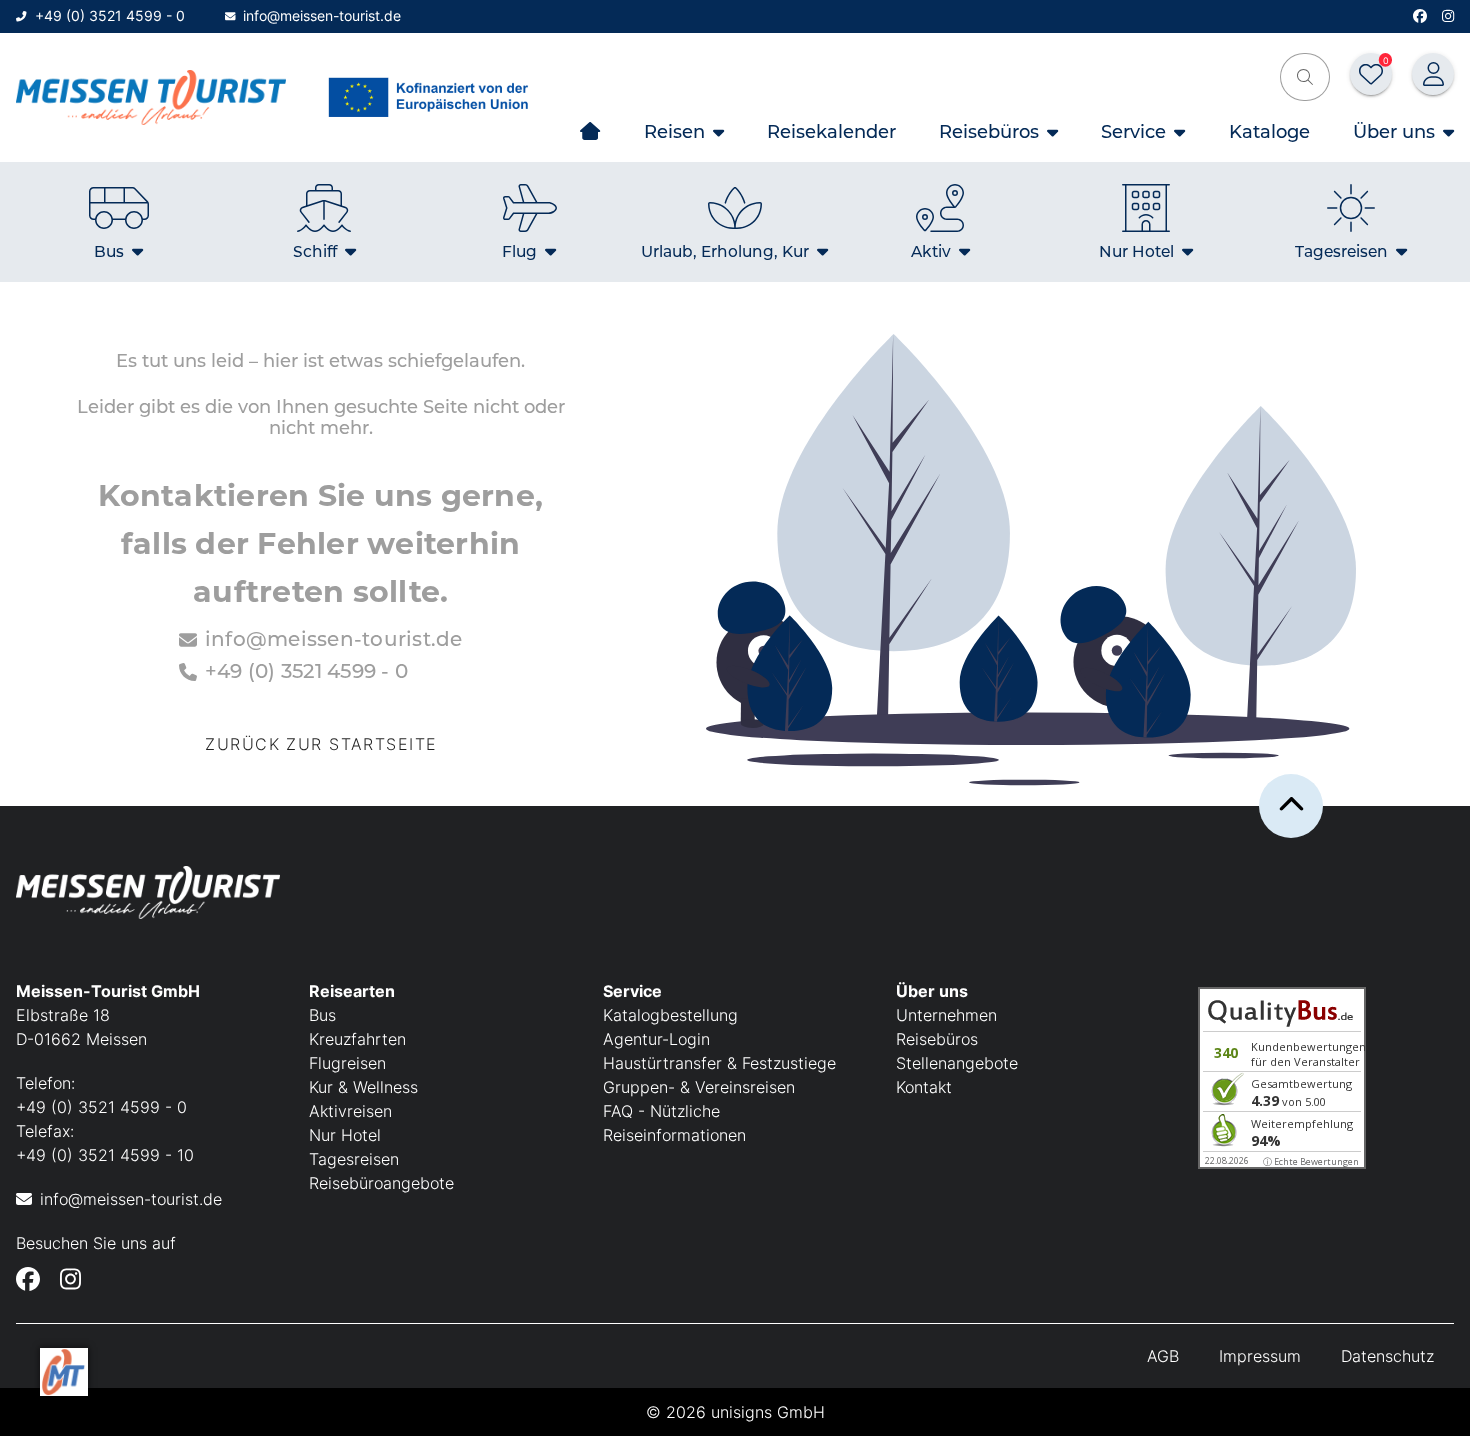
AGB (1163, 1356)
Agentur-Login (656, 1039)
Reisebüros (937, 1039)
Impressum (1260, 1356)
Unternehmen (946, 1015)
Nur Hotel (345, 1135)
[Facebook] (1420, 16)
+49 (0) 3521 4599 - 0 (110, 15)
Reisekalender (831, 131)
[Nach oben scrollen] (1291, 806)
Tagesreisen (354, 1159)
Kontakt (924, 1087)
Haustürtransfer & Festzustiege (719, 1063)
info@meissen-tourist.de (322, 15)
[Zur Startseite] (151, 97)
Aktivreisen (350, 1111)
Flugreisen (347, 1063)
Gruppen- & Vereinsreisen (699, 1087)
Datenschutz (1387, 1356)
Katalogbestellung (670, 1015)
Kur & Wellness (363, 1087)
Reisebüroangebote (381, 1183)
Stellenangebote (957, 1063)
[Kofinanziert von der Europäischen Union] (433, 97)
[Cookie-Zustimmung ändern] (64, 1372)
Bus (322, 1015)
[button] (1305, 77)
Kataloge (1269, 131)
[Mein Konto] (1433, 74)
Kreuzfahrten (357, 1039)
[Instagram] (1448, 16)
